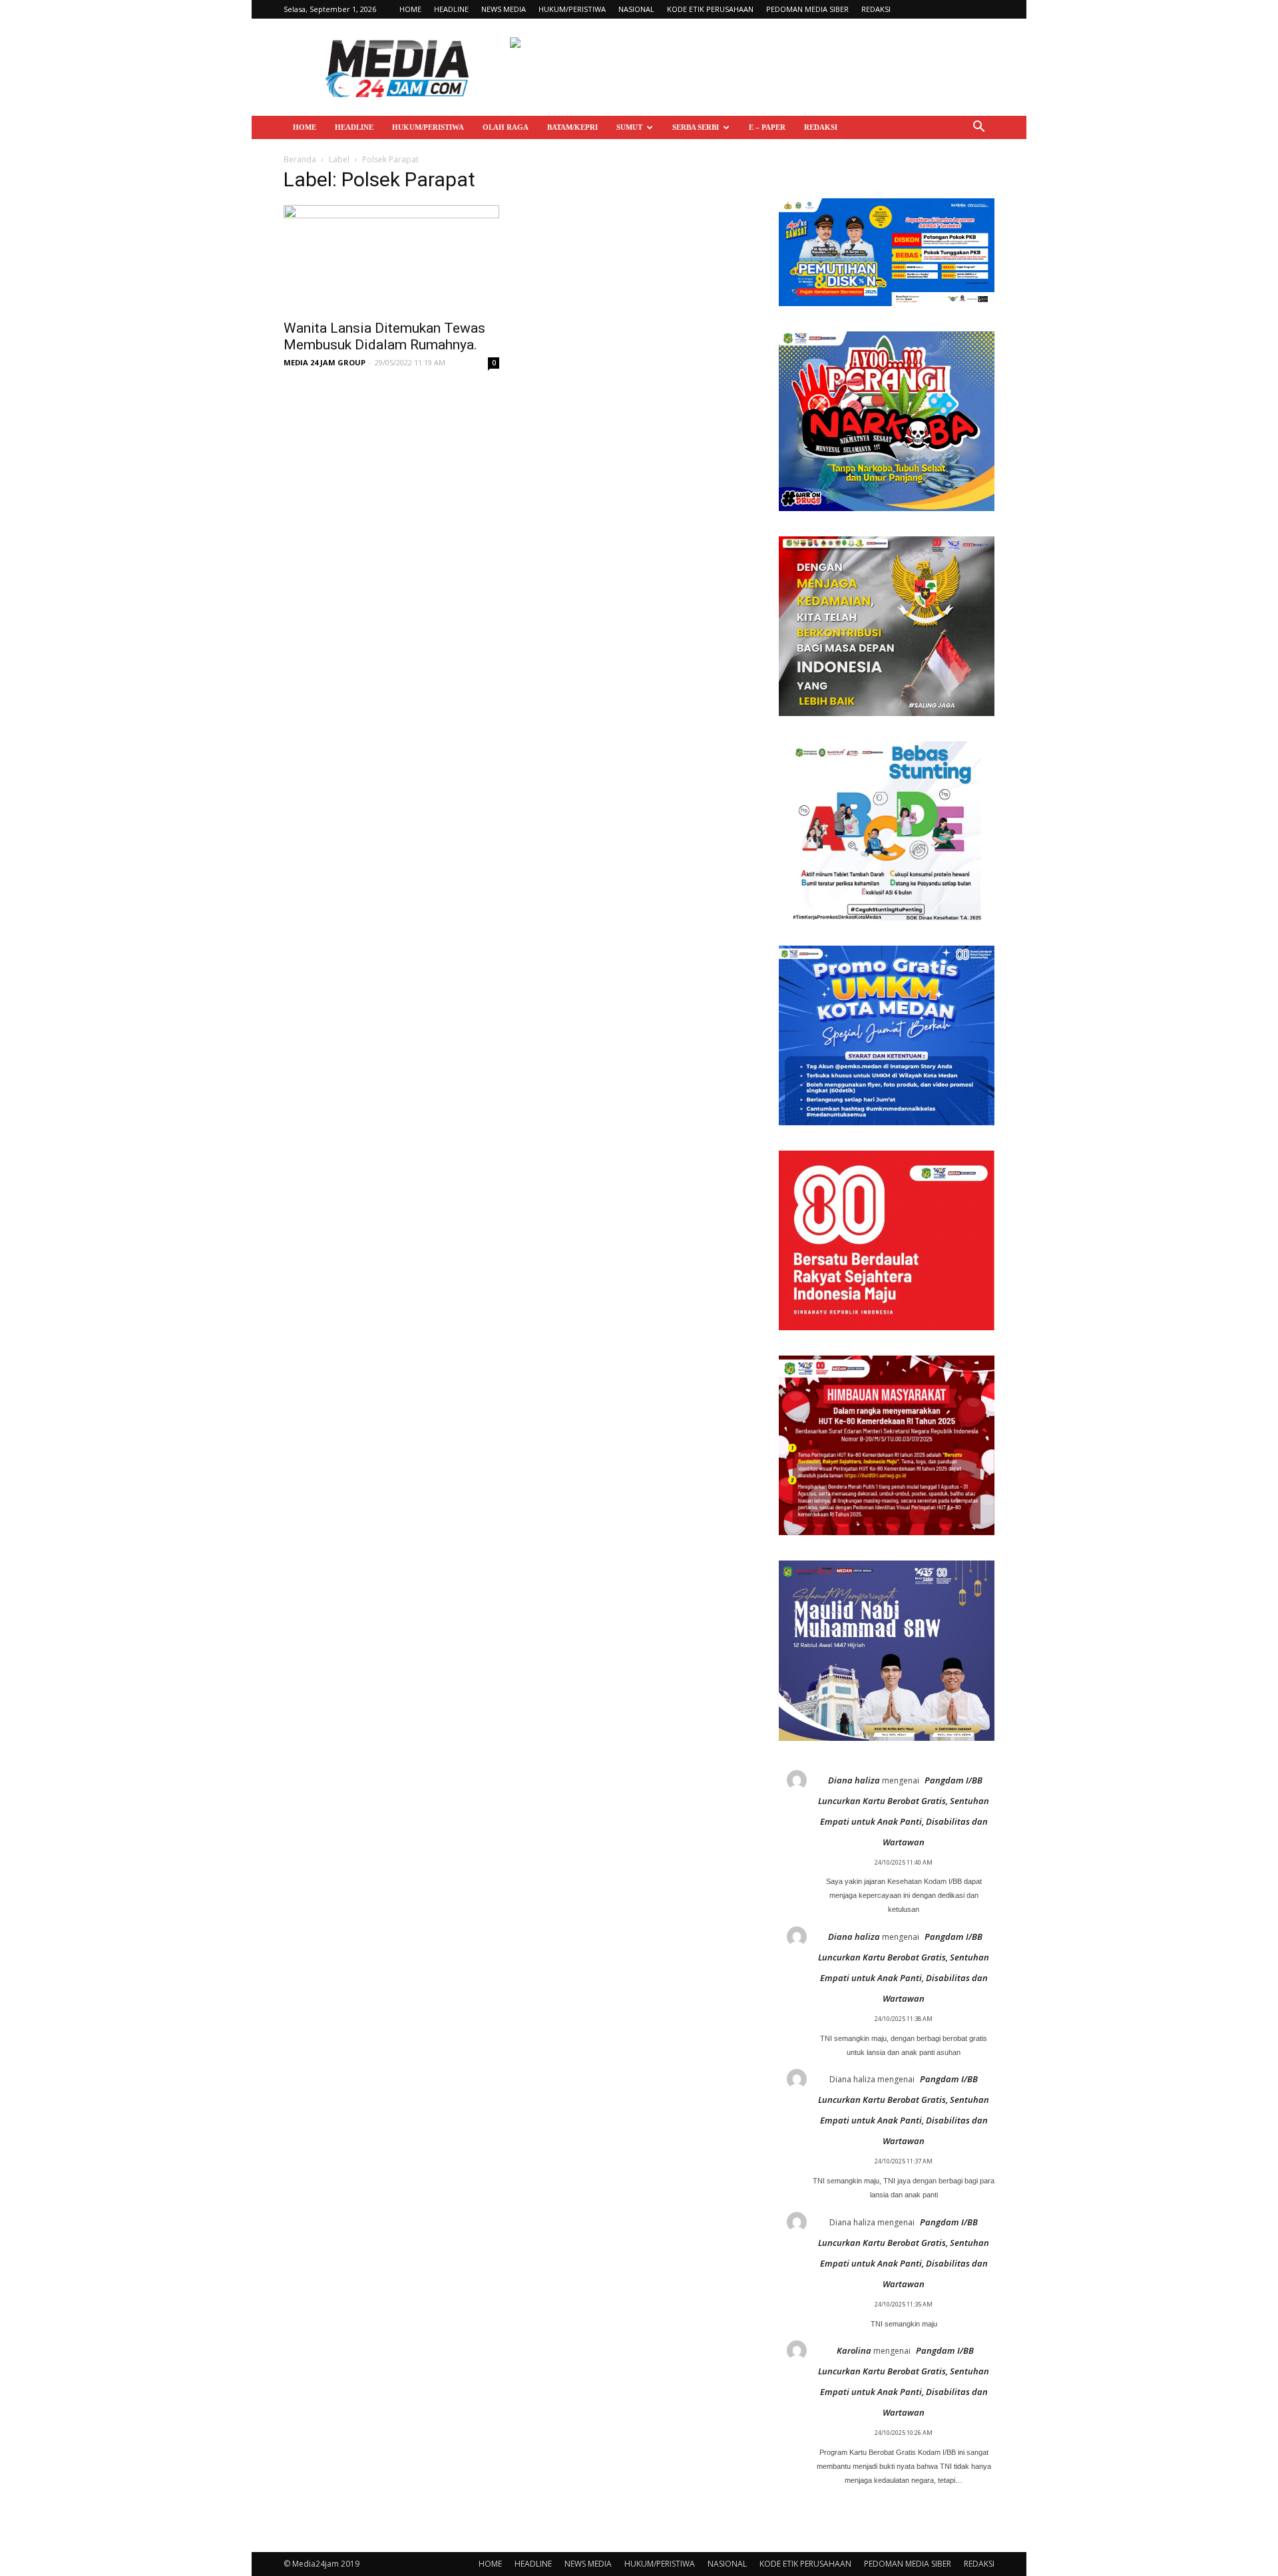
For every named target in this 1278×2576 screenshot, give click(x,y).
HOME (410, 9)
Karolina (854, 2350)
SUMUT (629, 127)
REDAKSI (876, 9)
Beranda (300, 159)
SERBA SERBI (696, 127)
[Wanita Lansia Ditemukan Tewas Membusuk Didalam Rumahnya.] (391, 258)
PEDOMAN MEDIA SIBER (807, 9)
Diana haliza (854, 1780)
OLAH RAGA (506, 127)
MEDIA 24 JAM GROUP (324, 362)
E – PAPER (767, 127)
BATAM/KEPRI (572, 127)
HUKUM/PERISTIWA (572, 9)
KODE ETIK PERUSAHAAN (710, 9)
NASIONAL (636, 9)
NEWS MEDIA (504, 9)
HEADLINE (451, 9)
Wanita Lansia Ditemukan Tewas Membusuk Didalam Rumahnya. (384, 336)
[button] (978, 128)
